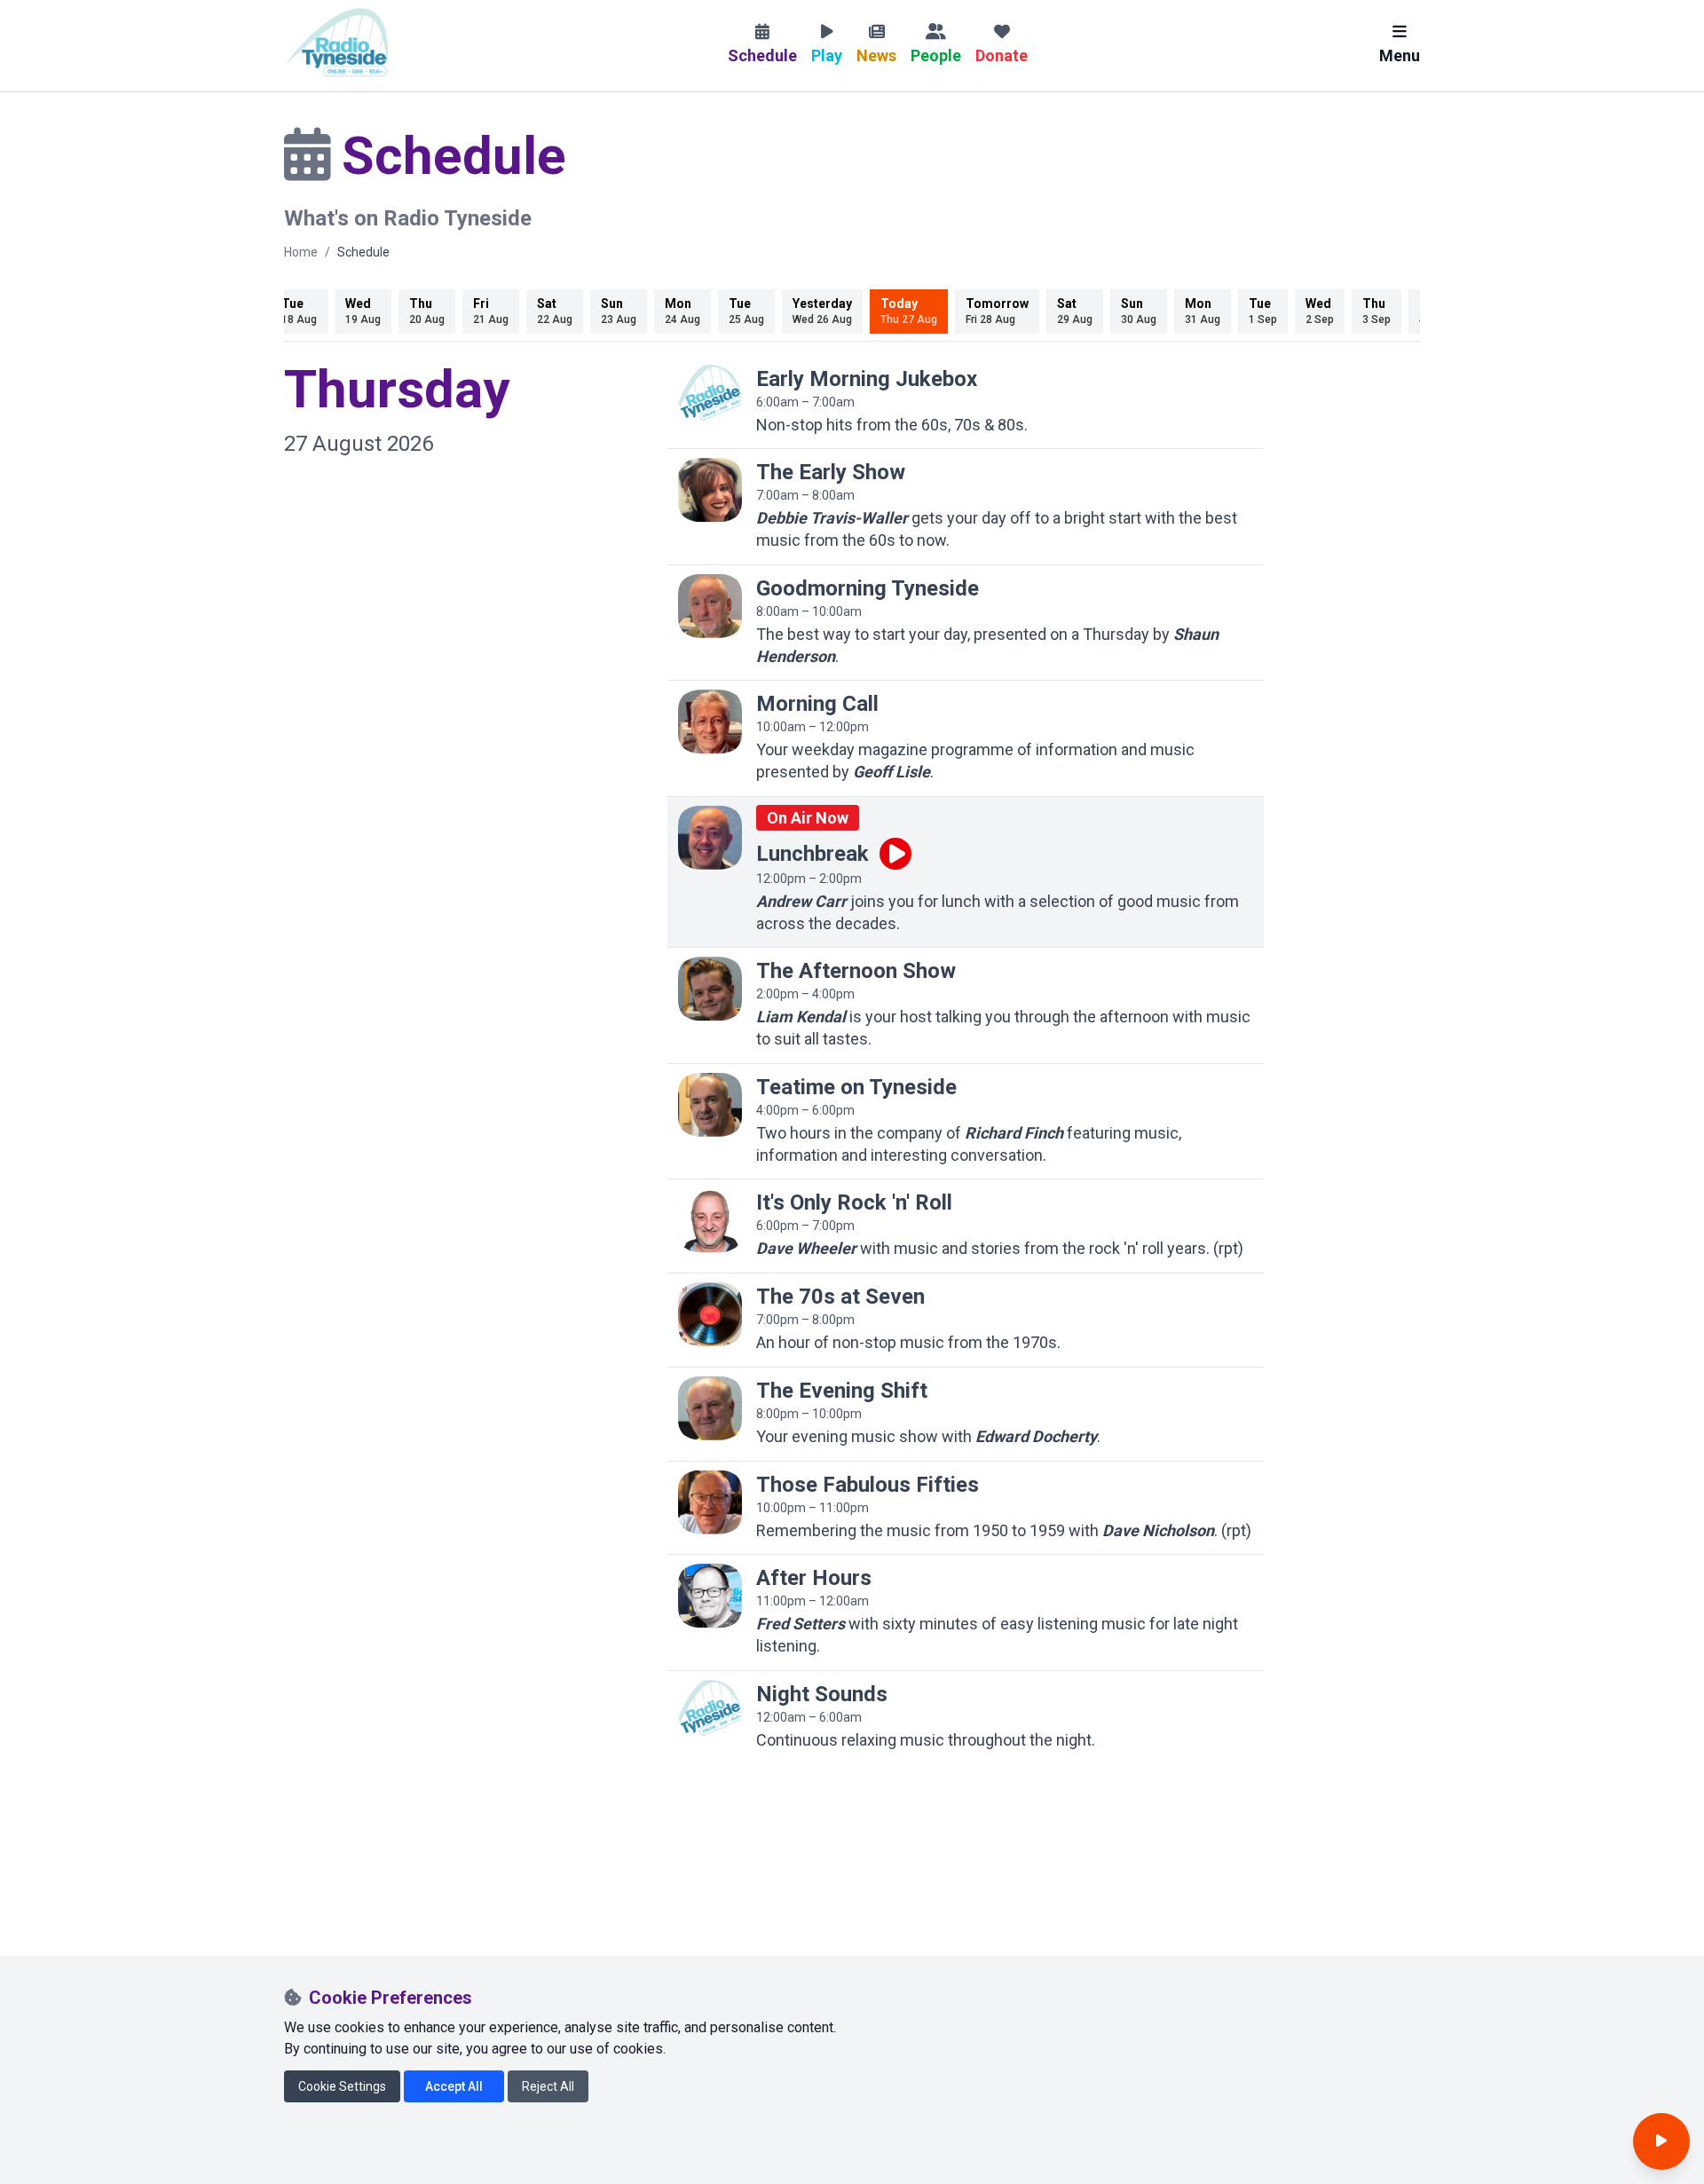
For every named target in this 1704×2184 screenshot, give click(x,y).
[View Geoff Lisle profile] (710, 721)
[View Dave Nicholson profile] (710, 1502)
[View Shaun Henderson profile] (710, 606)
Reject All (548, 2086)
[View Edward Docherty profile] (710, 1408)
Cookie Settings (342, 2086)
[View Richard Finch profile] (710, 1105)
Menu (1400, 55)
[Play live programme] (895, 854)
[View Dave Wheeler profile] (710, 1220)
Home (301, 252)
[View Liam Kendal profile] (710, 989)
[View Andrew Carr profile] (710, 838)
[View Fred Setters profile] (710, 1596)
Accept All (454, 2086)
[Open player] (1661, 2141)
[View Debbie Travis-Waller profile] (710, 490)
